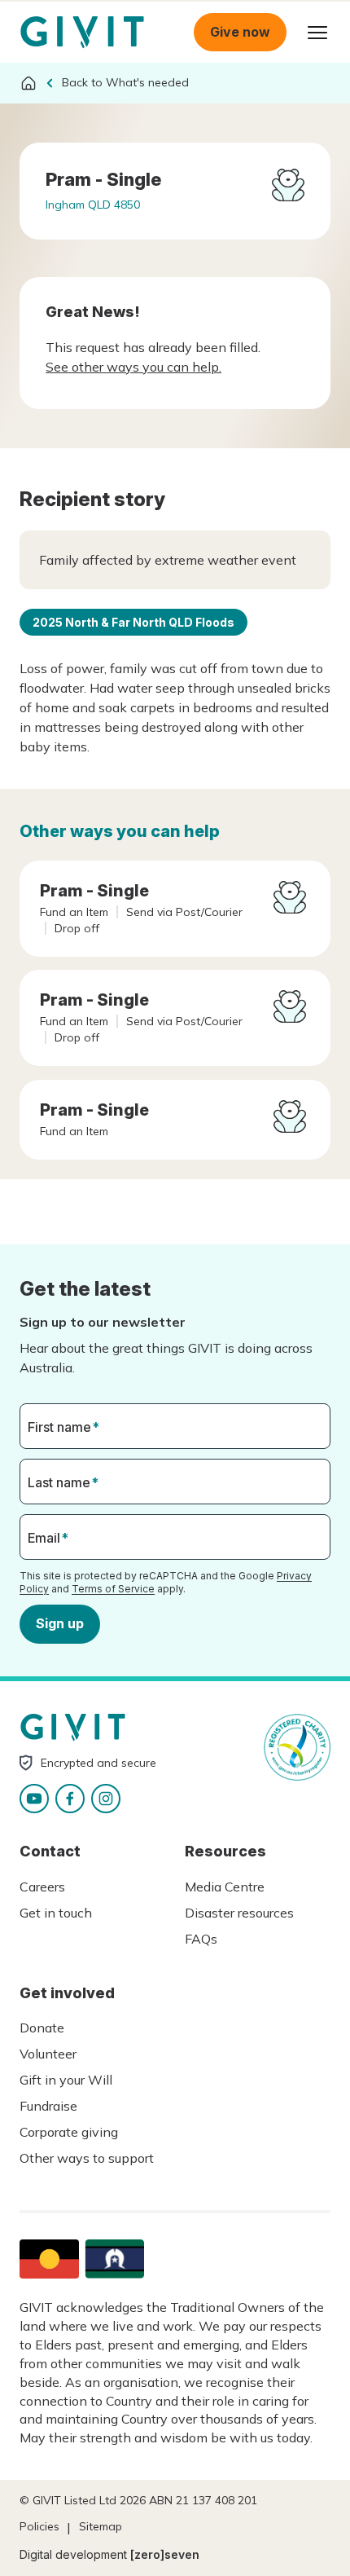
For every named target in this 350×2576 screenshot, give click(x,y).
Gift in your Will (66, 2080)
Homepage (82, 33)
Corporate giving (69, 2132)
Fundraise (48, 2106)
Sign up (60, 1623)
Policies (39, 2526)
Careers (42, 1887)
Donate (42, 2028)
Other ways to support (87, 2158)
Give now (240, 32)
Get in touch (56, 1913)
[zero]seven (165, 2554)
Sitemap (101, 2526)
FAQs (201, 1939)
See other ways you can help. (133, 367)
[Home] (28, 83)
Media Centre (225, 1887)
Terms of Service (113, 1589)
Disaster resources (239, 1913)
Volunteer (48, 2054)
